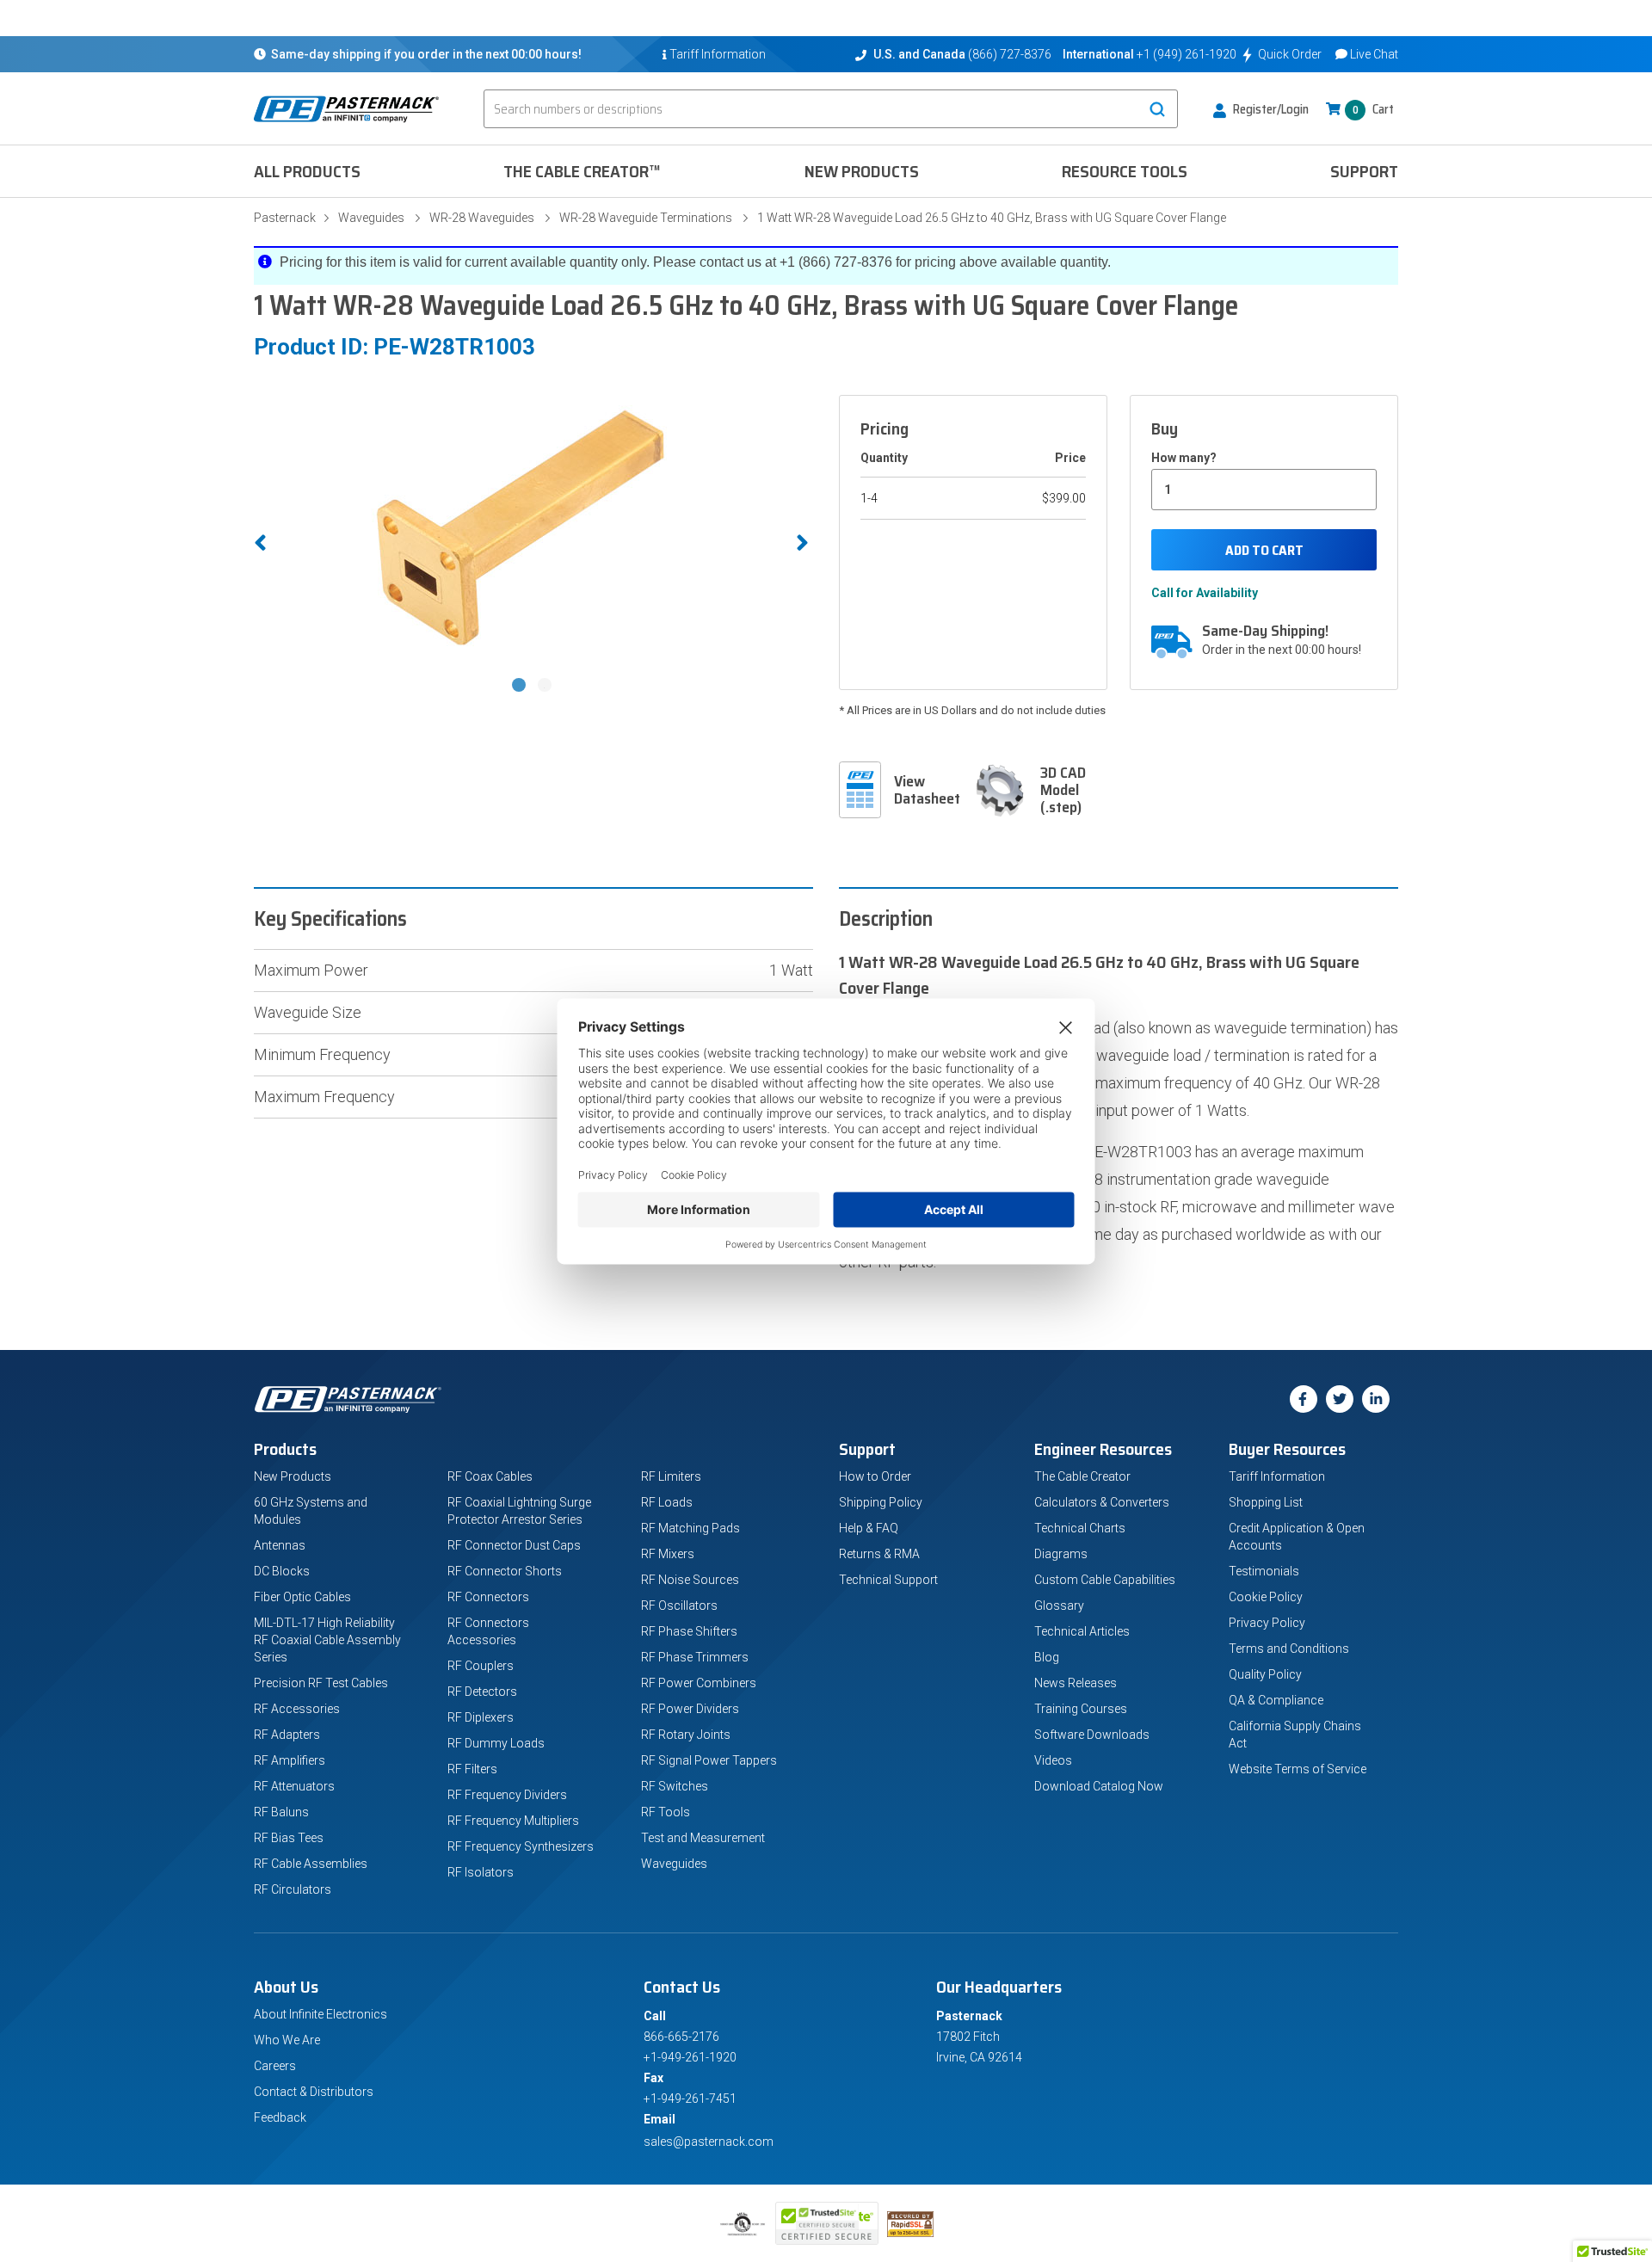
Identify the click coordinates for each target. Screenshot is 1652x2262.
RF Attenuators (294, 1786)
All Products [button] (307, 171)
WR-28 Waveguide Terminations (646, 218)
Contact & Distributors (314, 2092)
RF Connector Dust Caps (514, 1545)
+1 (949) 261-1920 (1187, 54)
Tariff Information (1277, 1476)
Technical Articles (1082, 1631)
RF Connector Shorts (505, 1571)
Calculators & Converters (1102, 1502)
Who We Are (287, 2040)
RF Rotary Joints (686, 1735)
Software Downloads (1092, 1735)
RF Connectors (488, 1597)
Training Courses (1081, 1709)
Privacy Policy (1267, 1623)
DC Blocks (282, 1571)
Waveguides (371, 218)
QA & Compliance (1276, 1700)
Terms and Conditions (1289, 1649)
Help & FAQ (869, 1528)
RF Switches (675, 1786)
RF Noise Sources (690, 1580)
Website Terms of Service (1298, 1769)
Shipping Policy (881, 1502)
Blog (1047, 1657)
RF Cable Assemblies (311, 1864)
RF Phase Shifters (689, 1631)
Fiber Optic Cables (302, 1597)
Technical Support (888, 1580)
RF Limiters (671, 1476)
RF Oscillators (679, 1606)
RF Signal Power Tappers (709, 1760)
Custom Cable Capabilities (1105, 1580)
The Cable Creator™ (582, 171)
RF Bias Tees (289, 1838)
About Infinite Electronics (321, 2014)
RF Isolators (481, 1872)
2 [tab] (546, 687)
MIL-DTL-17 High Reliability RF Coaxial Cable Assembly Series (327, 1640)
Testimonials (1264, 1571)
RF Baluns (281, 1812)
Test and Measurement (703, 1838)
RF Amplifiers (290, 1760)
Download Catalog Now (1099, 1786)
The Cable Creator (1082, 1476)
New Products (862, 171)
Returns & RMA (879, 1554)
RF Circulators (293, 1889)
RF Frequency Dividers (507, 1795)
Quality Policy (1265, 1674)
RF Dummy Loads (496, 1743)
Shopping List (1266, 1502)
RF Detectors (482, 1692)
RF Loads (667, 1502)
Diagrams (1061, 1554)
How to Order (875, 1476)
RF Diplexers (481, 1717)
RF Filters (472, 1769)
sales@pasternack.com (709, 2142)
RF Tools (666, 1812)
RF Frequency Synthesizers (521, 1846)
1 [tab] (521, 687)
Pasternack (285, 218)
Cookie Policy (1266, 1597)
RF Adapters (287, 1735)
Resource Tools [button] (1125, 171)
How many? (1184, 458)
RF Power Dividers (690, 1709)
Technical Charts (1080, 1528)
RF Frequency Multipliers (513, 1821)
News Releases (1076, 1683)
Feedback (280, 2117)
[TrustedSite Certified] (827, 2223)
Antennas (280, 1545)
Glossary (1059, 1606)
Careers (275, 2066)
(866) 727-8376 (1010, 54)
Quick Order (1290, 54)
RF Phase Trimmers (695, 1657)
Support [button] (1364, 171)
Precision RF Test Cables (321, 1683)
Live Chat (1374, 54)
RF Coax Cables (490, 1476)
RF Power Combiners (699, 1683)
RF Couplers (481, 1666)
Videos (1053, 1760)
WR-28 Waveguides (482, 218)
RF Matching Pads (690, 1528)
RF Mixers (668, 1554)
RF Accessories (297, 1709)
